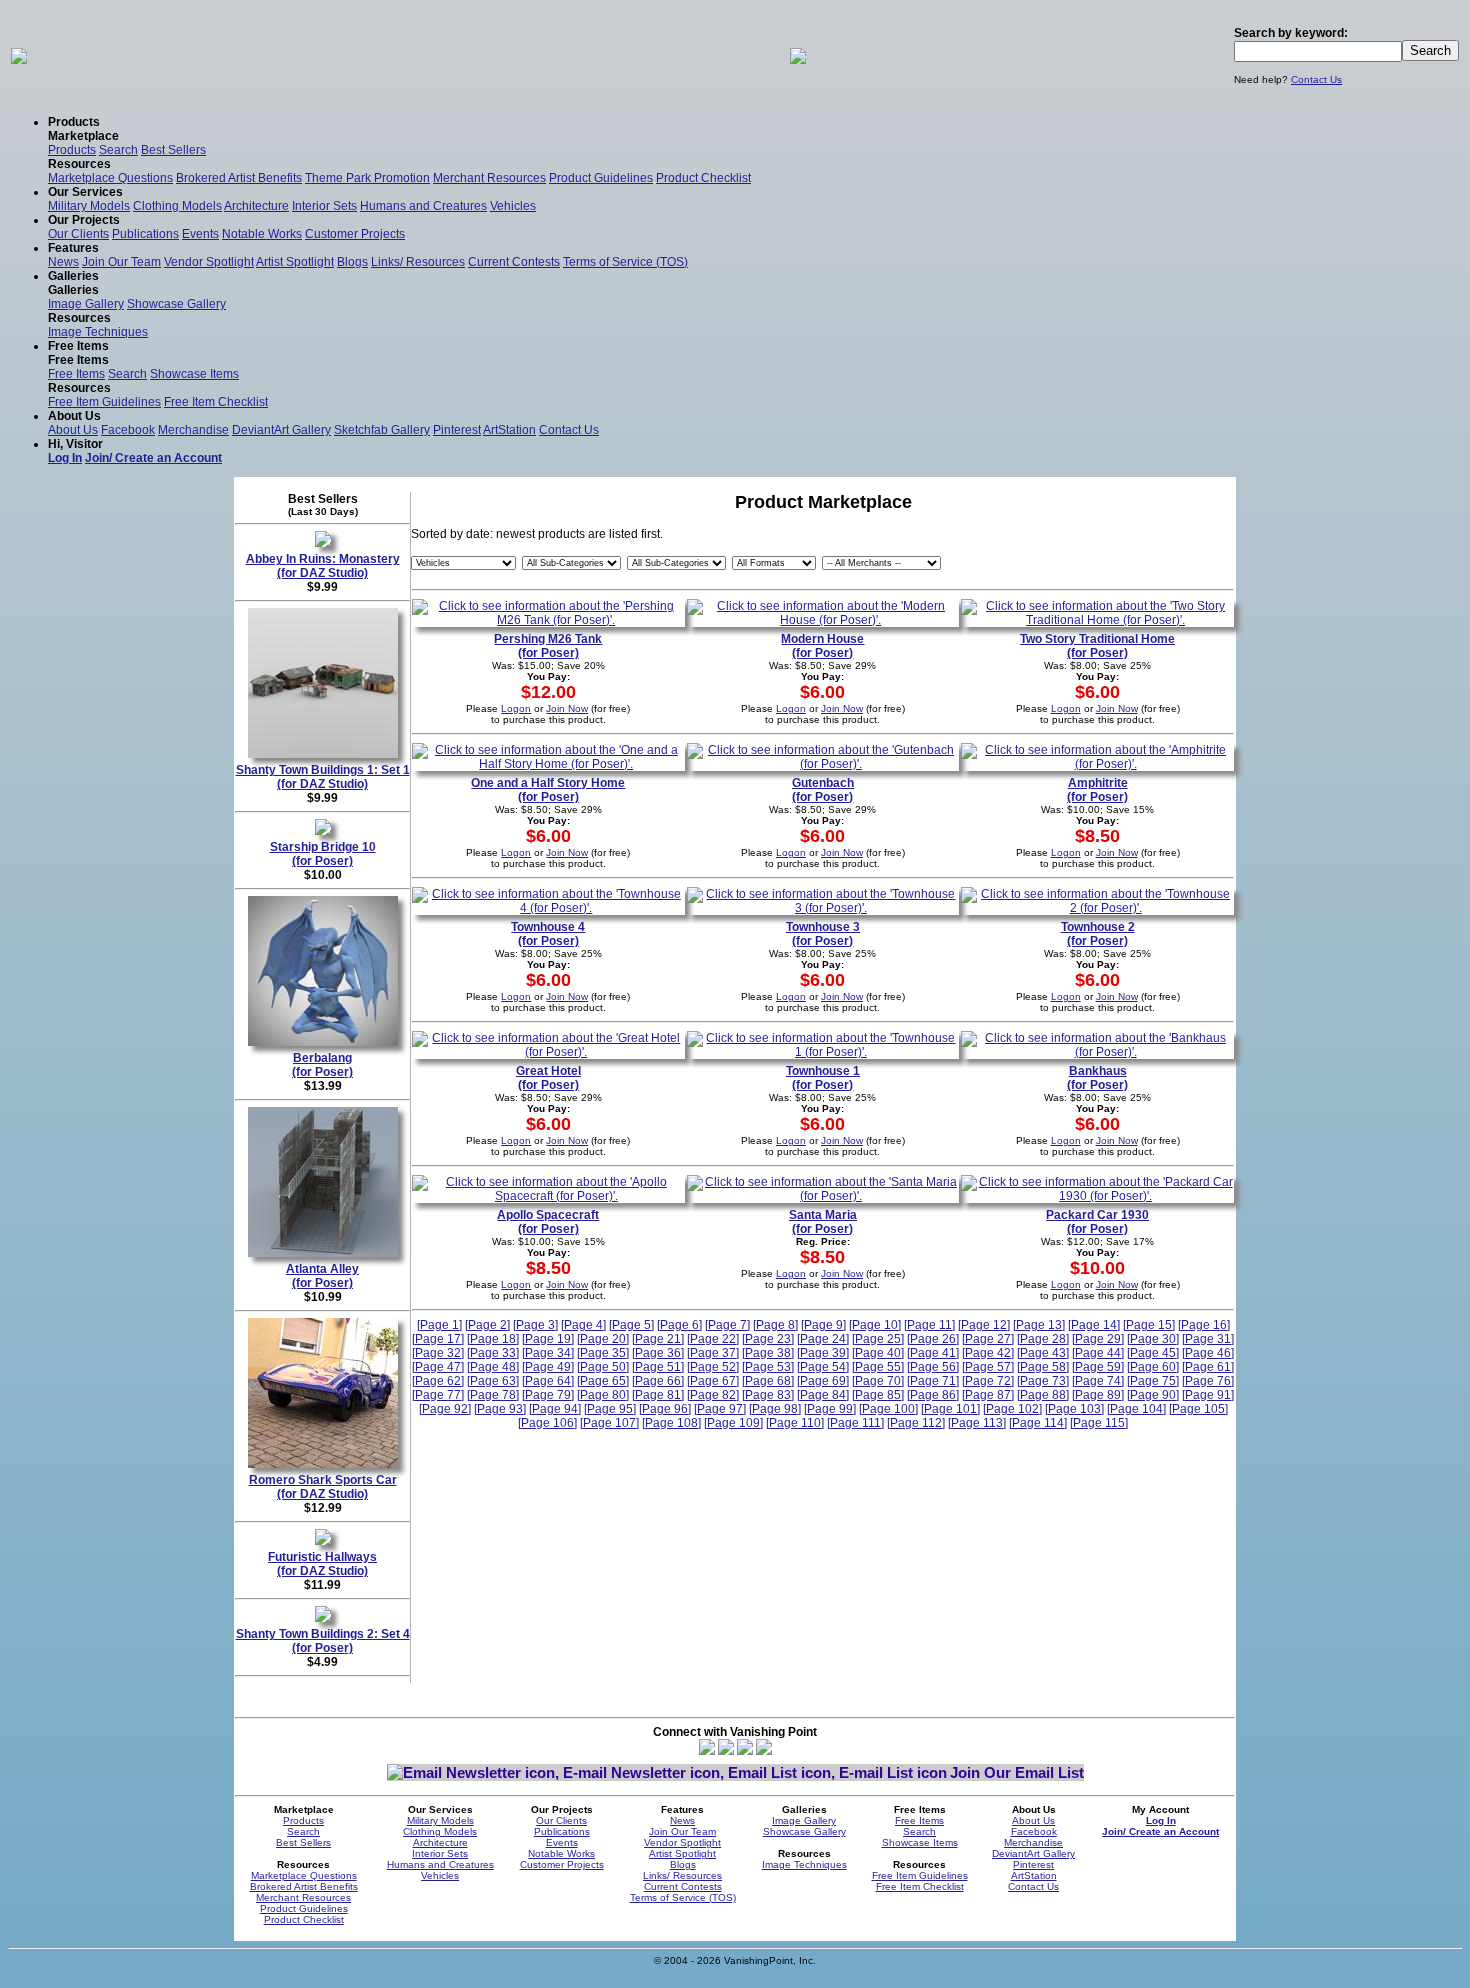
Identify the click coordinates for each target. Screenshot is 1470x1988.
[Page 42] (988, 1353)
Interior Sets (324, 206)
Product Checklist (703, 178)
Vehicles (513, 206)
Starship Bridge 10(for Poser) (323, 854)
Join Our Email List (1017, 1772)
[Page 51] (658, 1367)
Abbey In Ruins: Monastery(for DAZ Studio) (323, 566)
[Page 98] (775, 1409)
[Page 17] (438, 1339)
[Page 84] (823, 1395)
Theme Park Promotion (367, 178)
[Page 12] (984, 1325)
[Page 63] (493, 1381)
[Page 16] (1204, 1325)
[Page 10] (875, 1325)
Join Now (567, 708)
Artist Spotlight (295, 262)
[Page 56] (933, 1367)
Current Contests (514, 262)
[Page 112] (916, 1423)
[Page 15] (1149, 1325)
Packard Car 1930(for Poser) (1097, 1222)
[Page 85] (878, 1395)
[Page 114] (1038, 1423)
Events (200, 234)
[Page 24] (823, 1339)
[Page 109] (733, 1423)
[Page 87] (988, 1395)
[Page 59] (1098, 1367)
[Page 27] (988, 1339)
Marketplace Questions (110, 178)
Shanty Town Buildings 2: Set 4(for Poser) (323, 1641)
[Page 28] (1043, 1339)
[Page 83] (768, 1395)
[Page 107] (609, 1423)
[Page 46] (1208, 1353)
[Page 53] (768, 1367)
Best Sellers (173, 150)
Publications (145, 234)
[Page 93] (500, 1409)
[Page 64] (548, 1381)
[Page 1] (439, 1325)
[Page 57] (988, 1367)
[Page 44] (1098, 1353)
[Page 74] (1098, 1381)
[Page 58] (1043, 1367)
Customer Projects (355, 234)
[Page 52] (713, 1367)
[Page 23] (768, 1339)
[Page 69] (823, 1381)
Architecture (256, 206)
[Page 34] (548, 1353)
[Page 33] (493, 1353)
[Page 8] (775, 1325)
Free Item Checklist (216, 402)
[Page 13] (1039, 1325)
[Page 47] (438, 1367)
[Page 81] (658, 1395)
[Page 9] (823, 1325)
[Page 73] (1043, 1381)
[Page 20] (603, 1339)
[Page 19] (548, 1339)
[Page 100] (888, 1409)
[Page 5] (631, 1325)
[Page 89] (1098, 1395)
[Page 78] (493, 1395)
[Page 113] (977, 1423)
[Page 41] (933, 1353)
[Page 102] (1012, 1409)
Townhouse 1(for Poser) (823, 1078)
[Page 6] (679, 1325)
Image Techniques (98, 332)
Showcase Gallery (176, 304)
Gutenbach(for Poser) (823, 790)
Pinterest (457, 430)
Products (72, 150)
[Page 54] (823, 1367)
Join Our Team (121, 262)
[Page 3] (535, 1325)
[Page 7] (727, 1325)
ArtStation (509, 430)
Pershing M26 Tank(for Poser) (548, 646)
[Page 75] (1153, 1381)
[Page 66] (658, 1381)
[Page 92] (445, 1409)
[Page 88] (1043, 1395)
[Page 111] (855, 1423)
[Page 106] (547, 1423)
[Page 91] (1208, 1395)
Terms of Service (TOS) (625, 262)
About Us (73, 430)
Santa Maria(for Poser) (823, 1222)
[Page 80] (603, 1395)
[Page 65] (603, 1381)
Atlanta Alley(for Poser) (322, 1276)
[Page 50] (603, 1367)
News (63, 262)
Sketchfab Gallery (382, 430)
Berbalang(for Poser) (322, 1065)
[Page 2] (487, 1325)
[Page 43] (1043, 1353)
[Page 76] (1208, 1381)
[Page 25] (878, 1339)
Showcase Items (194, 374)
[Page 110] (795, 1423)
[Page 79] (548, 1395)
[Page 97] (720, 1409)
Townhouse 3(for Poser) (823, 934)
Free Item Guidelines (104, 402)
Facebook (128, 430)
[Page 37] (713, 1353)
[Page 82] (713, 1395)
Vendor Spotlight (209, 262)
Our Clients (78, 234)
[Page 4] (583, 1325)
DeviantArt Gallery (281, 430)
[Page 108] (671, 1423)
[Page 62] (438, 1381)
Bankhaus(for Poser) (1097, 1078)
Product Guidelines (601, 178)
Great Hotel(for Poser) (548, 1078)
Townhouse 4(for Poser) (548, 934)
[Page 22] (713, 1339)
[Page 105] (1198, 1409)
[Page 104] (1136, 1409)
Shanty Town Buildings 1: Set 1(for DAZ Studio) (323, 777)
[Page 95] (610, 1409)
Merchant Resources (489, 178)
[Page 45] (1153, 1353)
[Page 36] (658, 1353)
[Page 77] (438, 1395)
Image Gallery (86, 304)
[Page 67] (713, 1381)
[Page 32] (438, 1353)
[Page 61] (1208, 1367)
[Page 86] (933, 1395)
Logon (516, 708)
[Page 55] (878, 1367)
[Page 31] (1208, 1339)
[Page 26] (933, 1339)
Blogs (352, 262)
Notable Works (262, 234)
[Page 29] (1098, 1339)
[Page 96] (665, 1409)
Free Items (76, 374)
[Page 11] (929, 1325)
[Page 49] (548, 1367)
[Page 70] (878, 1381)
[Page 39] (823, 1353)
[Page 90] (1153, 1395)
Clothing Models (177, 206)
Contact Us (1316, 79)
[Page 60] (1153, 1367)
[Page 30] (1153, 1339)
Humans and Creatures (423, 206)
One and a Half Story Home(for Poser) (548, 790)
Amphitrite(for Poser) (1097, 790)
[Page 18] (493, 1339)
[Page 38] (768, 1353)
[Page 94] (555, 1409)
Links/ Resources (418, 262)
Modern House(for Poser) (822, 646)
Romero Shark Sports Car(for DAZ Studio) (323, 1487)
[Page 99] (830, 1409)
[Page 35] (603, 1353)
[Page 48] (493, 1367)
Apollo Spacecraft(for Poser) (548, 1222)
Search (118, 150)
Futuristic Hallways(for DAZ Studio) (322, 1564)
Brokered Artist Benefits (239, 178)
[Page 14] (1094, 1325)
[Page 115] (1099, 1423)
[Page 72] (988, 1381)
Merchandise (193, 430)
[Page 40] (878, 1353)
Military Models (89, 206)
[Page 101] (950, 1409)
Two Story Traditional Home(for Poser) (1097, 646)
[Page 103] (1074, 1409)
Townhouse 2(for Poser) (1098, 934)
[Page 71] (933, 1381)
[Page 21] (658, 1339)
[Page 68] (768, 1381)
